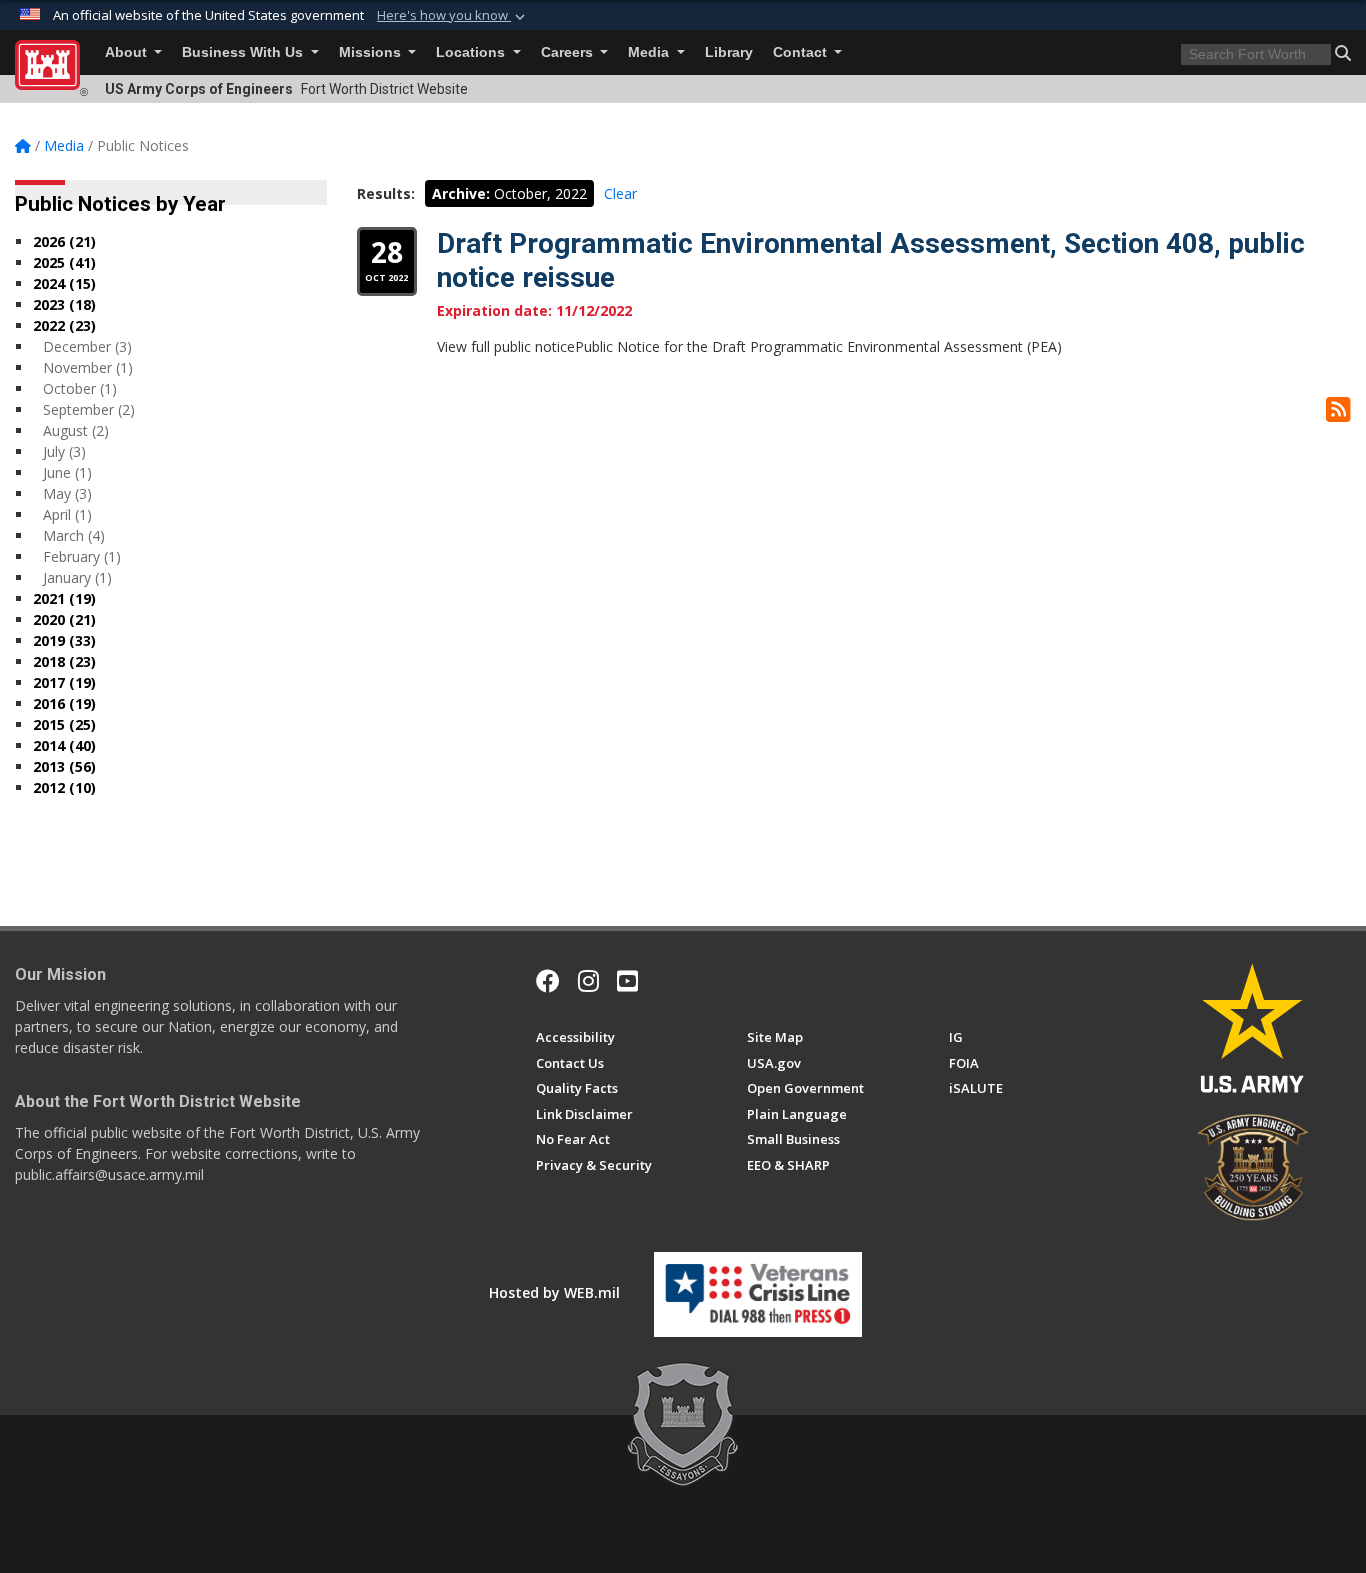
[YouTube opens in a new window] (627, 981)
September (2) (89, 409)
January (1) (77, 577)
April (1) (67, 514)
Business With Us (244, 52)
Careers (569, 52)
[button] (453, 16)
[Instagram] (588, 981)
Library (729, 52)
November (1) (88, 367)
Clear (620, 193)
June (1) (67, 472)
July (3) (64, 451)
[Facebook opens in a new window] (548, 981)
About (128, 52)
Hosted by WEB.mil (554, 1292)
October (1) (80, 388)
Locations (472, 52)
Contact (802, 52)
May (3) (67, 493)
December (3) (87, 346)
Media (650, 52)
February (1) (82, 556)
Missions (372, 52)
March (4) (74, 535)
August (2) (76, 430)
